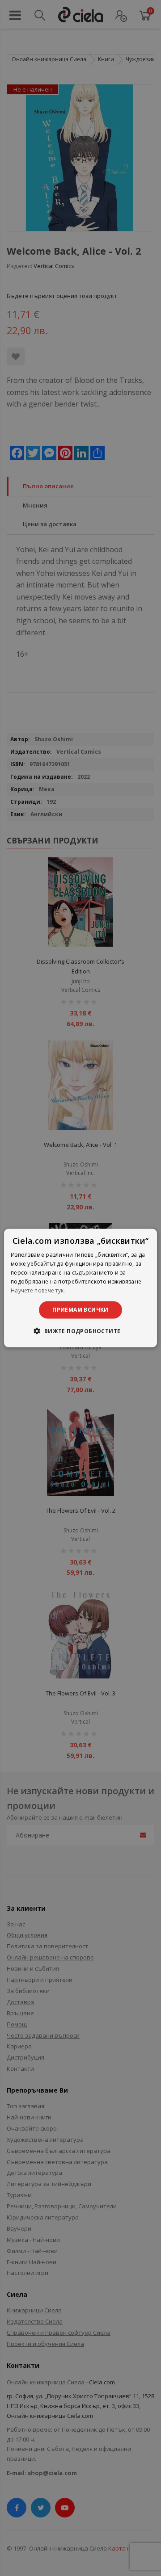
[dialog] (80, 1288)
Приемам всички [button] (80, 1310)
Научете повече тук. (38, 1290)
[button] (80, 1330)
